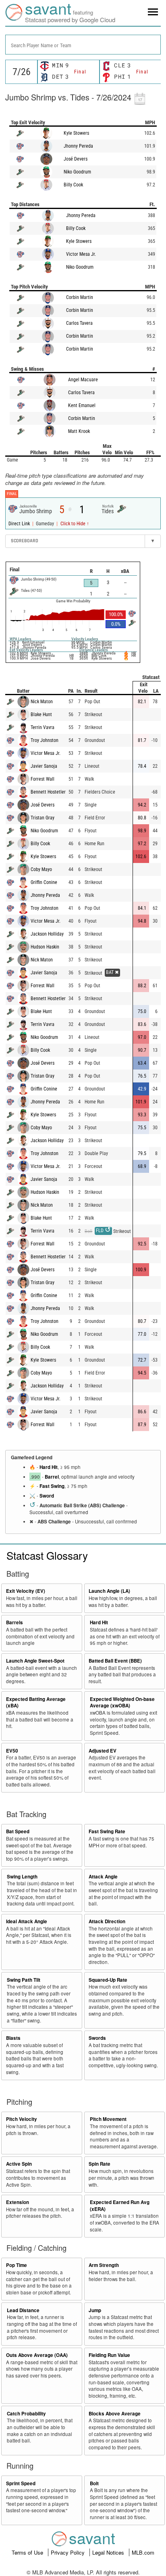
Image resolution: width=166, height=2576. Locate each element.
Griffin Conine (44, 882)
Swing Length (22, 1877)
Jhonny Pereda (78, 146)
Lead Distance (23, 2310)
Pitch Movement (108, 2119)
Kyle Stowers (76, 133)
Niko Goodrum (77, 172)
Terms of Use (28, 2552)
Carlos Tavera (79, 323)
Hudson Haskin (45, 947)
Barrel (52, 1477)
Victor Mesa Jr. (81, 254)
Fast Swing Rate (107, 1831)
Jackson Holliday (47, 934)
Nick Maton (42, 702)
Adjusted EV (103, 1751)
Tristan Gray (43, 818)
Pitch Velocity (22, 2119)
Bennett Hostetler (48, 792)
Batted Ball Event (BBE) (115, 1661)
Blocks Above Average (115, 2414)
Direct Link (20, 524)
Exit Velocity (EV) (26, 1591)
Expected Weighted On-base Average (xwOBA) (122, 1703)
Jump (95, 2310)
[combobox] (83, 45)
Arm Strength (104, 2265)
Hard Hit (49, 1467)
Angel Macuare (83, 380)
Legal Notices (109, 2552)
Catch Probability (26, 2414)
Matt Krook (79, 431)
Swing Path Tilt (24, 1980)
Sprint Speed (21, 2483)
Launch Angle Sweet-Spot (35, 1661)
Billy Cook (73, 185)
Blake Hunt (41, 715)
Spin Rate (100, 2164)
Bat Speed (18, 1831)
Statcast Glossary (47, 1555)
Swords (97, 2038)
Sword (47, 1496)
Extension (18, 2202)
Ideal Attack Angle (27, 1921)
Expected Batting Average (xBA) (36, 1703)
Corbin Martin (80, 297)
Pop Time (17, 2265)
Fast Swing (52, 1486)
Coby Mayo (41, 869)
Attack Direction (107, 1921)
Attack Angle (103, 1877)
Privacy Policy (68, 2552)
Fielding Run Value (109, 2355)
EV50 (12, 1751)
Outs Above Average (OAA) (37, 2355)
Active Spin (19, 2164)
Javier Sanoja (44, 766)
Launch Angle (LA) (109, 1591)
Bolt (94, 2483)
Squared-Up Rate (108, 1980)
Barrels (15, 1622)
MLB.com (143, 2552)
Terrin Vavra (43, 727)
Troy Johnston (45, 740)
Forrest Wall (43, 779)
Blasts (13, 2038)
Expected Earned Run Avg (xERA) (120, 2206)
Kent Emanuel (82, 405)
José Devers (76, 159)
